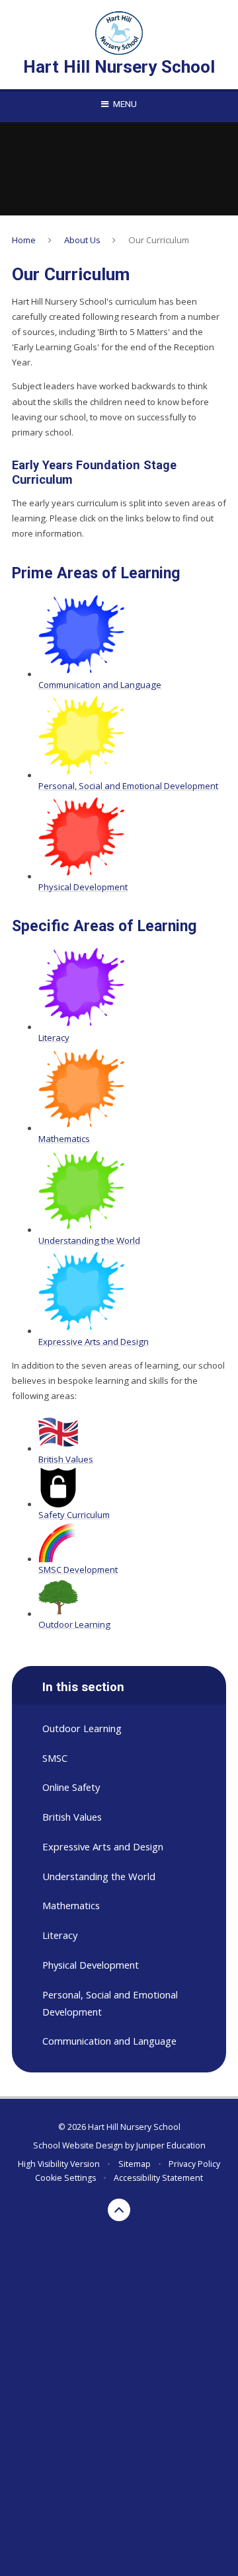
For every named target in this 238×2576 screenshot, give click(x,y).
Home (24, 240)
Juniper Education (171, 2145)
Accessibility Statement (158, 2178)
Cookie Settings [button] (65, 2178)
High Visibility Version (59, 2164)
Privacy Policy (194, 2164)
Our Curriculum (159, 240)
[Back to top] (119, 2210)
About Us (82, 240)
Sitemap (135, 2164)
